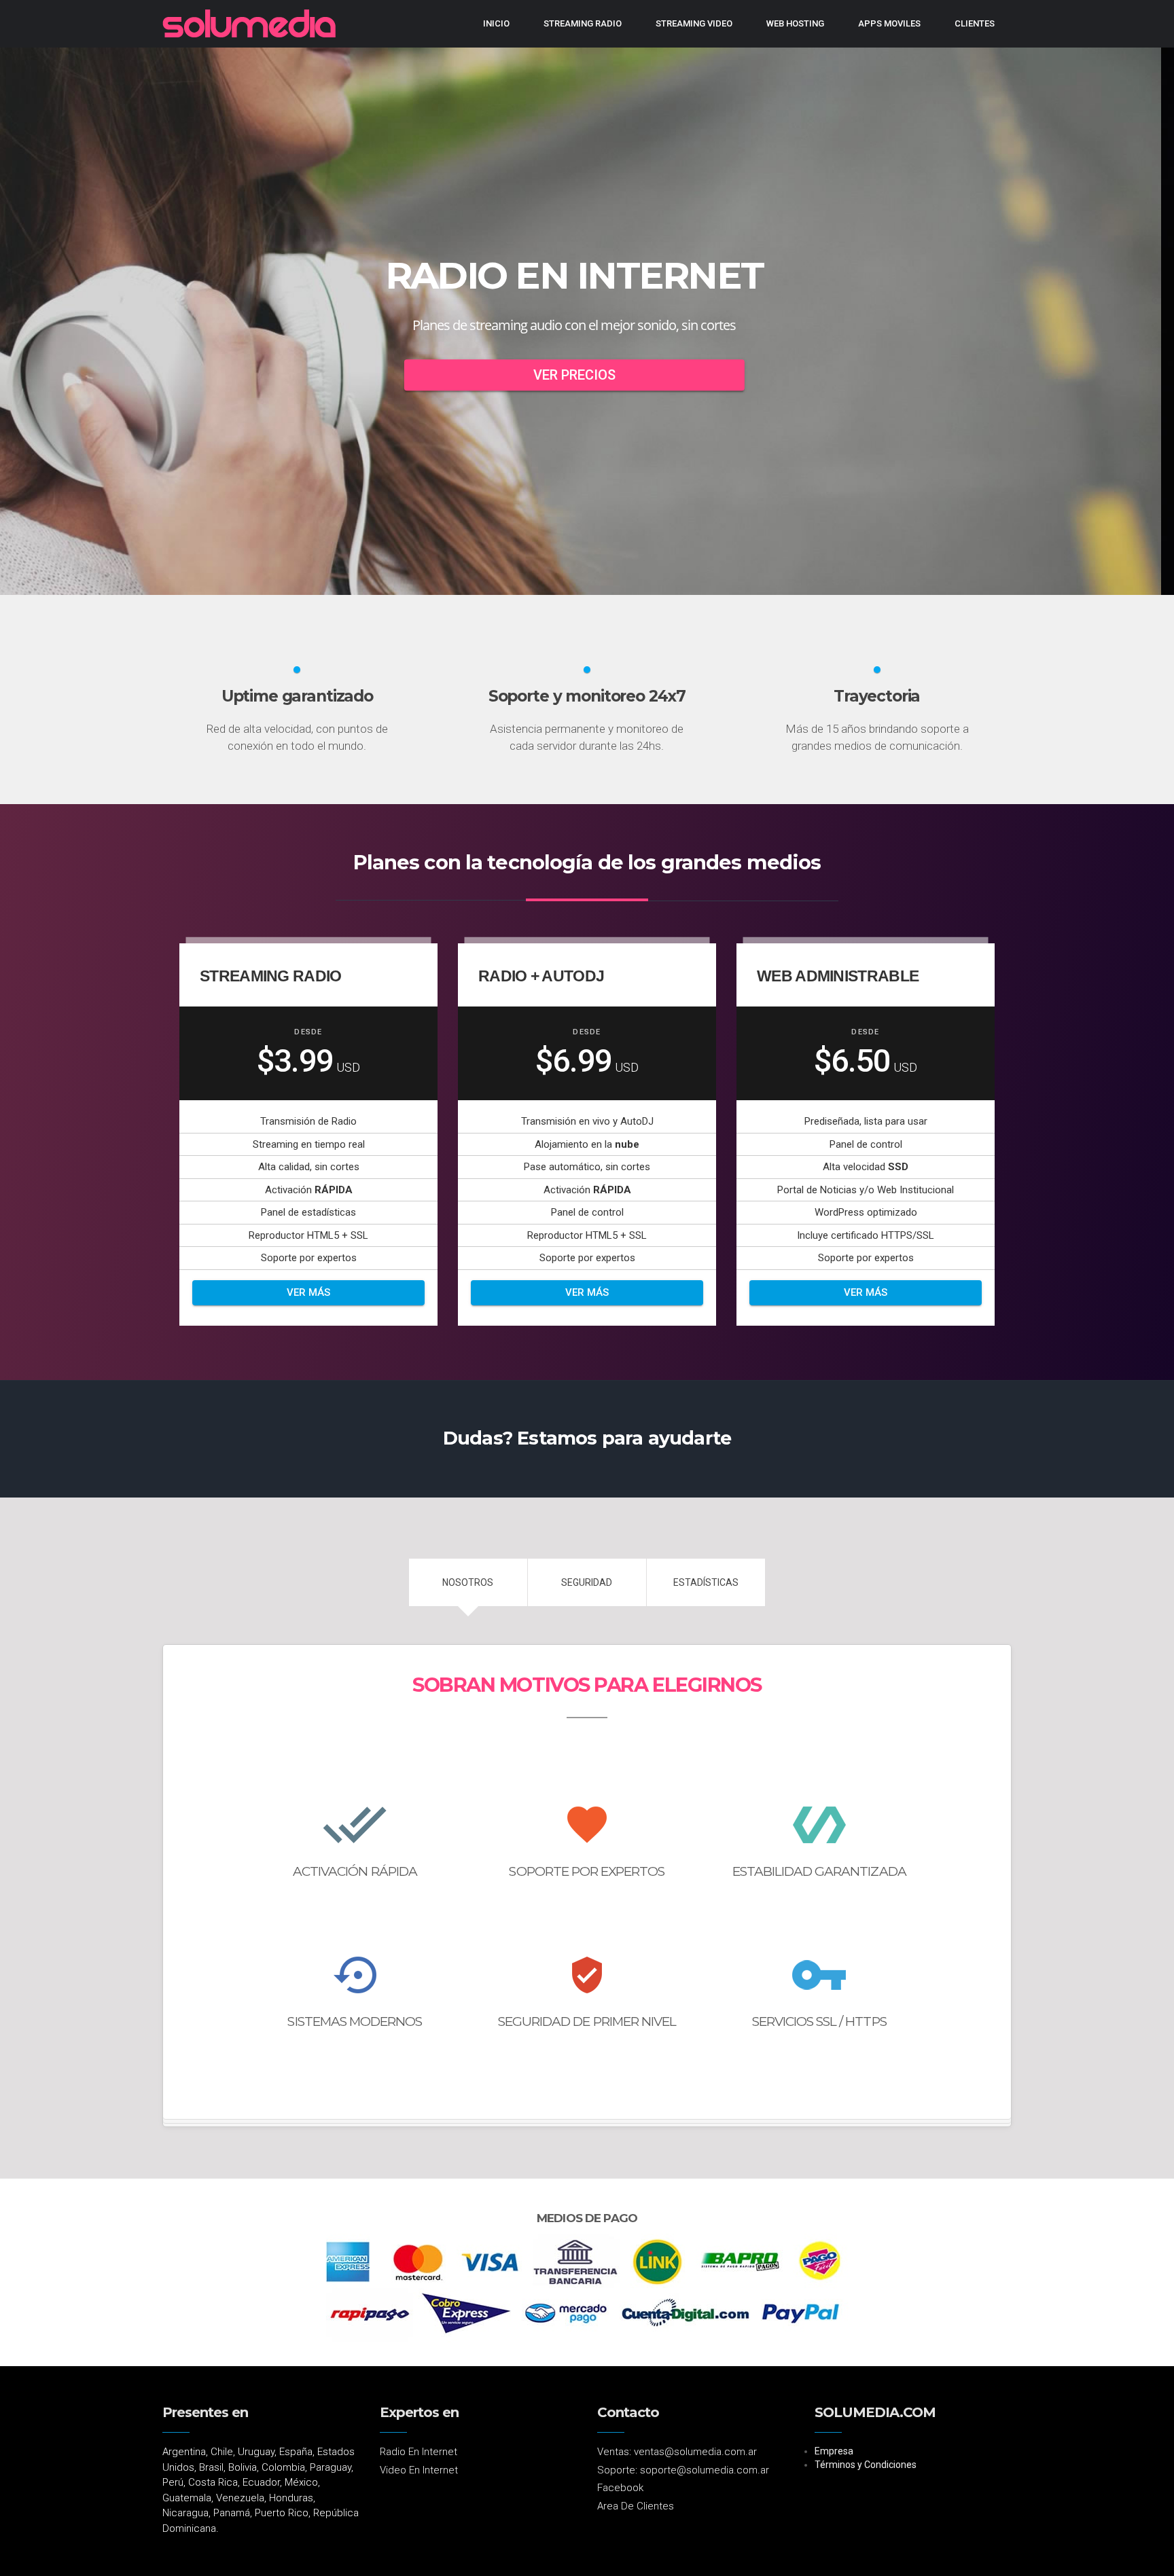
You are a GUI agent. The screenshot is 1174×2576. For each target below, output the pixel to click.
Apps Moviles (889, 23)
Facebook (620, 2488)
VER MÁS (308, 1292)
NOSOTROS (468, 1582)
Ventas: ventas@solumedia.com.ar (677, 2452)
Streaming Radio (583, 23)
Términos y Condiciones (866, 2465)
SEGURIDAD (587, 1582)
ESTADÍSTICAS (706, 1582)
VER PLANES (587, 375)
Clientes (975, 23)
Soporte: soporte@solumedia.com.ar (683, 2470)
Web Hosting (795, 23)
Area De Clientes (636, 2506)
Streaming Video (694, 23)
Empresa (834, 2451)
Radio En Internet (419, 2452)
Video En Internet (419, 2470)
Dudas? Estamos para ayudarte (587, 1438)
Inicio (496, 23)
